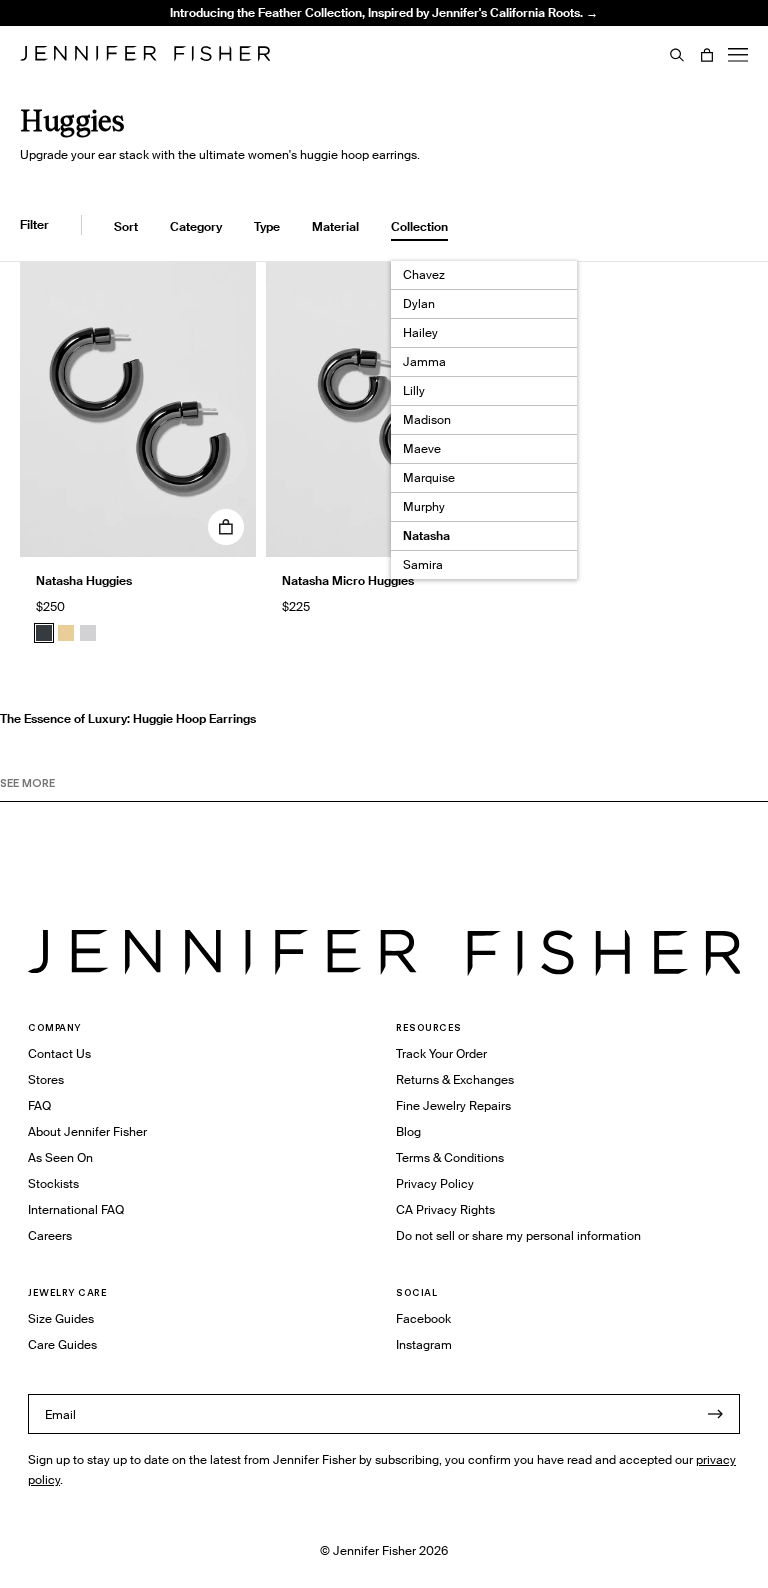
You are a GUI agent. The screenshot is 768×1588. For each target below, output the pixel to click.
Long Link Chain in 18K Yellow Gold (274, 54)
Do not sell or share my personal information (518, 1235)
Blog (408, 1131)
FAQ (39, 1105)
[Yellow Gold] (66, 633)
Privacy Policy (435, 1183)
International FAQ (76, 1209)
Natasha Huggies (84, 580)
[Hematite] (44, 633)
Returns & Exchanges (455, 1079)
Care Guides (62, 1344)
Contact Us (59, 1053)
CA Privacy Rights (445, 1209)
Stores (46, 1079)
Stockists (53, 1183)
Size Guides (61, 1318)
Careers (50, 1235)
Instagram (424, 1344)
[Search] (677, 55)
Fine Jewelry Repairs (453, 1105)
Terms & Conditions (450, 1157)
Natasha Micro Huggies (348, 580)
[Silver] (88, 633)
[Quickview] (226, 527)
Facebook (423, 1318)
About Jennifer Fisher (87, 1131)
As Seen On (60, 1157)
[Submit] (715, 1414)
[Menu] (738, 55)
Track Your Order (441, 1053)
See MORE (27, 783)
